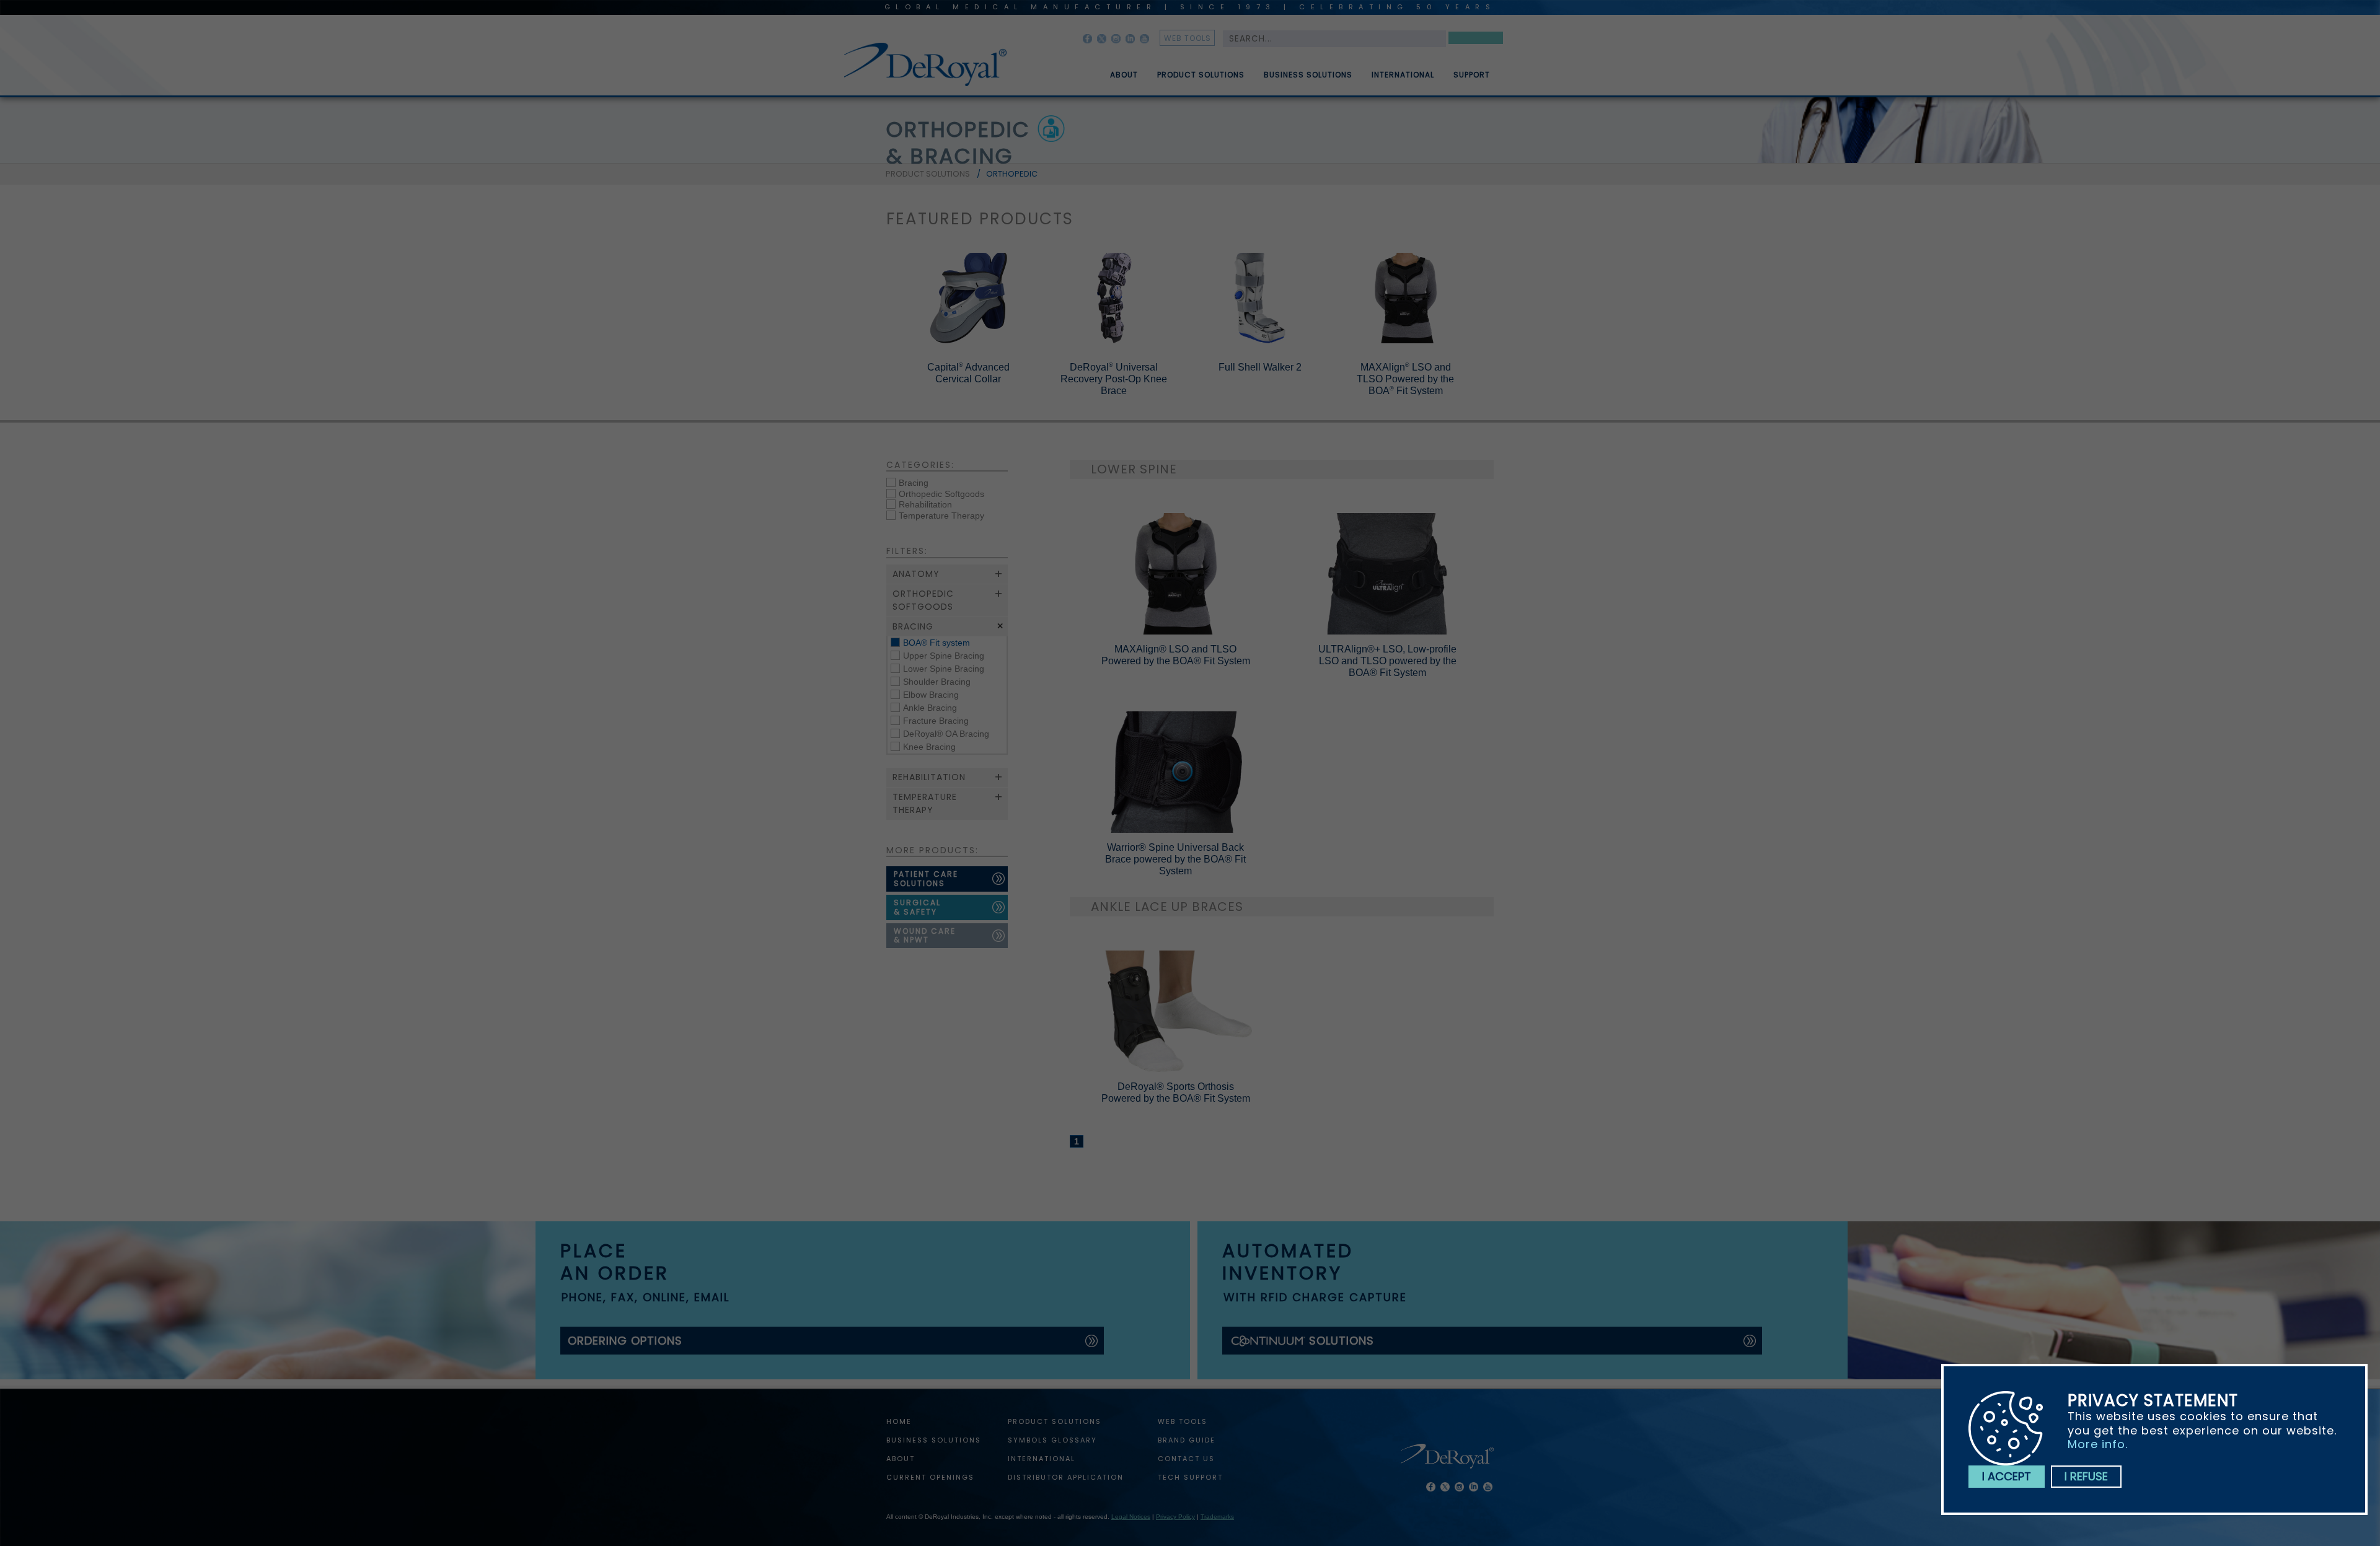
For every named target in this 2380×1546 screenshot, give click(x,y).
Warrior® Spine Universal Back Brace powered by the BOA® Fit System (1175, 859)
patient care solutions (926, 879)
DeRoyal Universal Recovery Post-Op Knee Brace (1114, 379)
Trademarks (1217, 1517)
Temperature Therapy (941, 516)
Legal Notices (1131, 1517)
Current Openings (930, 1477)
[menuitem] (1115, 70)
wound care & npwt (925, 936)
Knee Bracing (929, 747)
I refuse (2086, 1476)
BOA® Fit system (937, 643)
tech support (1190, 1477)
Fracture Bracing (936, 721)
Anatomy (916, 574)
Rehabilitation (925, 504)
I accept (2007, 1476)
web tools (1188, 38)
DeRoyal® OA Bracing (946, 734)
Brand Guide (1187, 1440)
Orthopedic (1012, 174)
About (1124, 75)
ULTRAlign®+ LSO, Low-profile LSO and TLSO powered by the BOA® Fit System (1387, 661)
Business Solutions (1308, 75)
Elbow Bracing (931, 695)
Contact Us (1186, 1459)
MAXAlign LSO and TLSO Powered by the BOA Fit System (1405, 379)
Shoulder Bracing (937, 682)
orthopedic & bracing (958, 143)
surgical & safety (917, 907)
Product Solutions (1201, 75)
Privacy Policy (1175, 1517)
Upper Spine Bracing (944, 656)
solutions (1342, 1341)
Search (1476, 40)
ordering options (625, 1341)
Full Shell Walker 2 (1260, 367)
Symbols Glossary (1052, 1440)
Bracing (914, 483)
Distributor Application (1066, 1477)
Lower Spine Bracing (944, 669)
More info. (2098, 1444)
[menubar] (1291, 70)
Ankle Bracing (930, 708)
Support (1472, 75)
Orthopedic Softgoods (941, 494)
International (1403, 75)
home (899, 1421)
